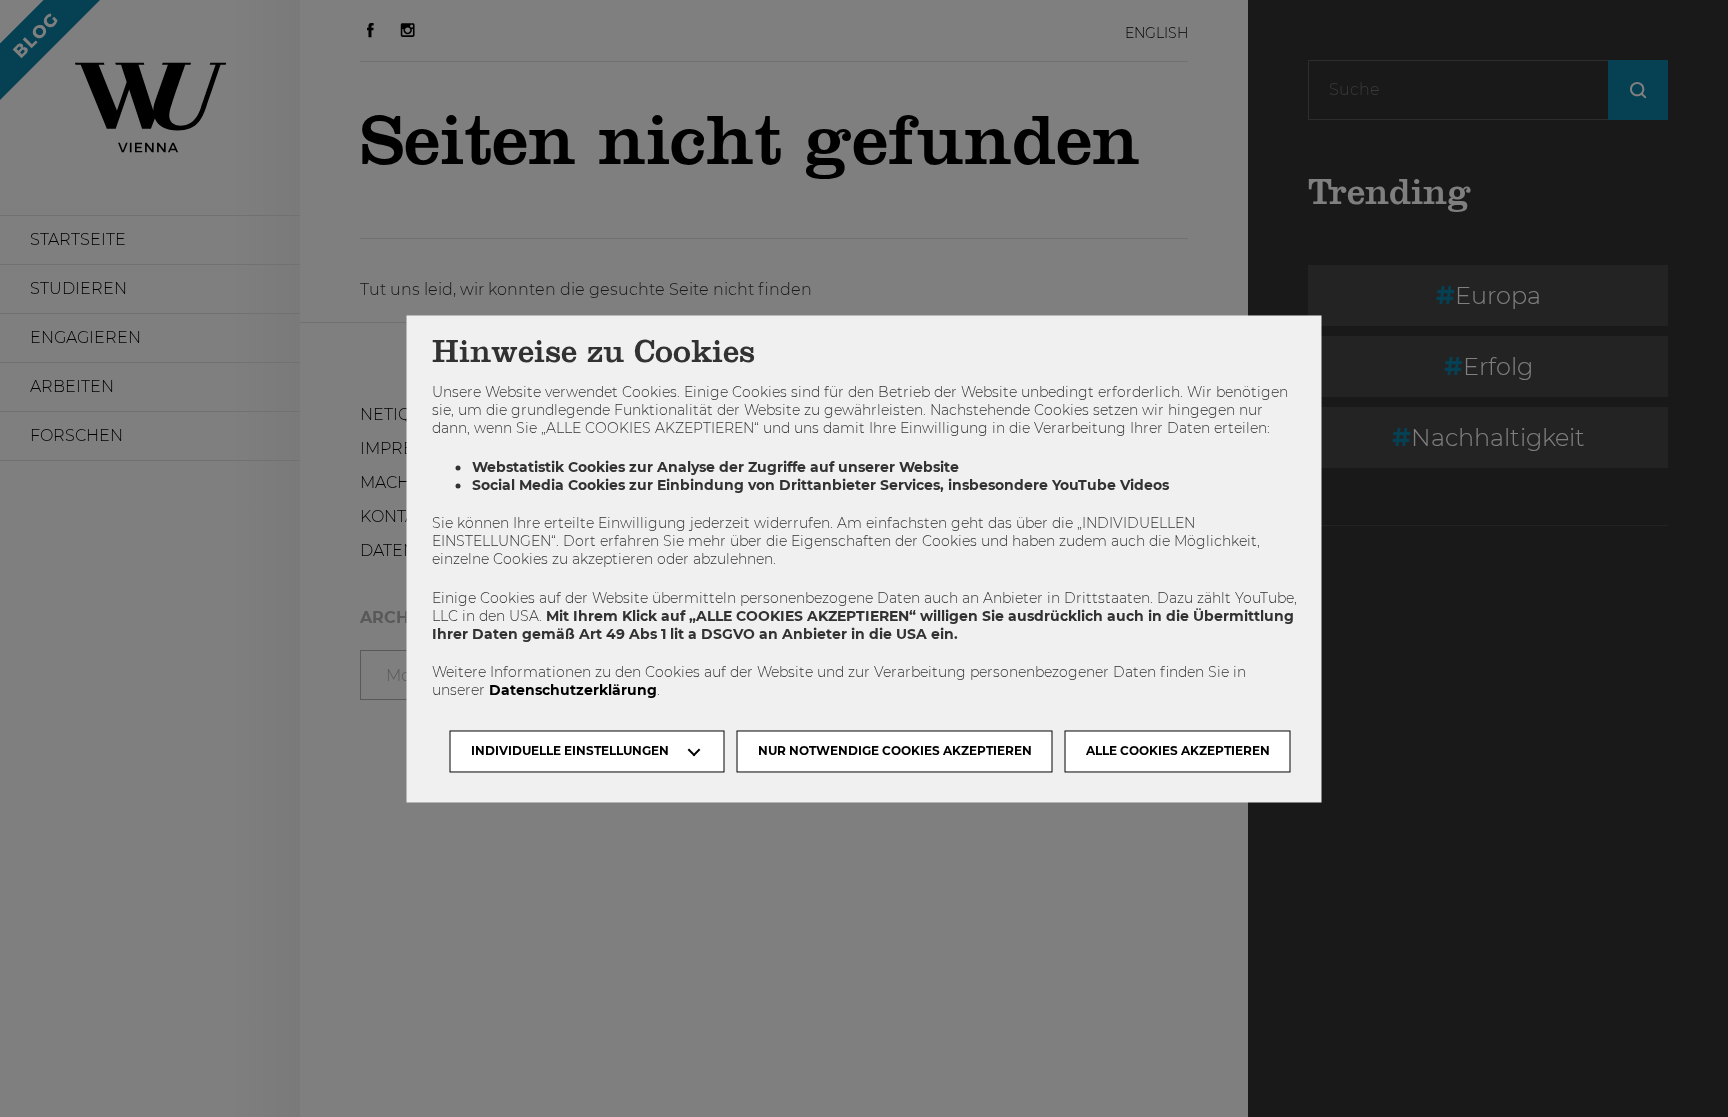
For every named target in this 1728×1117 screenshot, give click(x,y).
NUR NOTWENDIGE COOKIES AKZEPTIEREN (895, 750)
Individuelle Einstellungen (570, 750)
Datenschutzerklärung (573, 691)
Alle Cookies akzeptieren (1178, 750)
